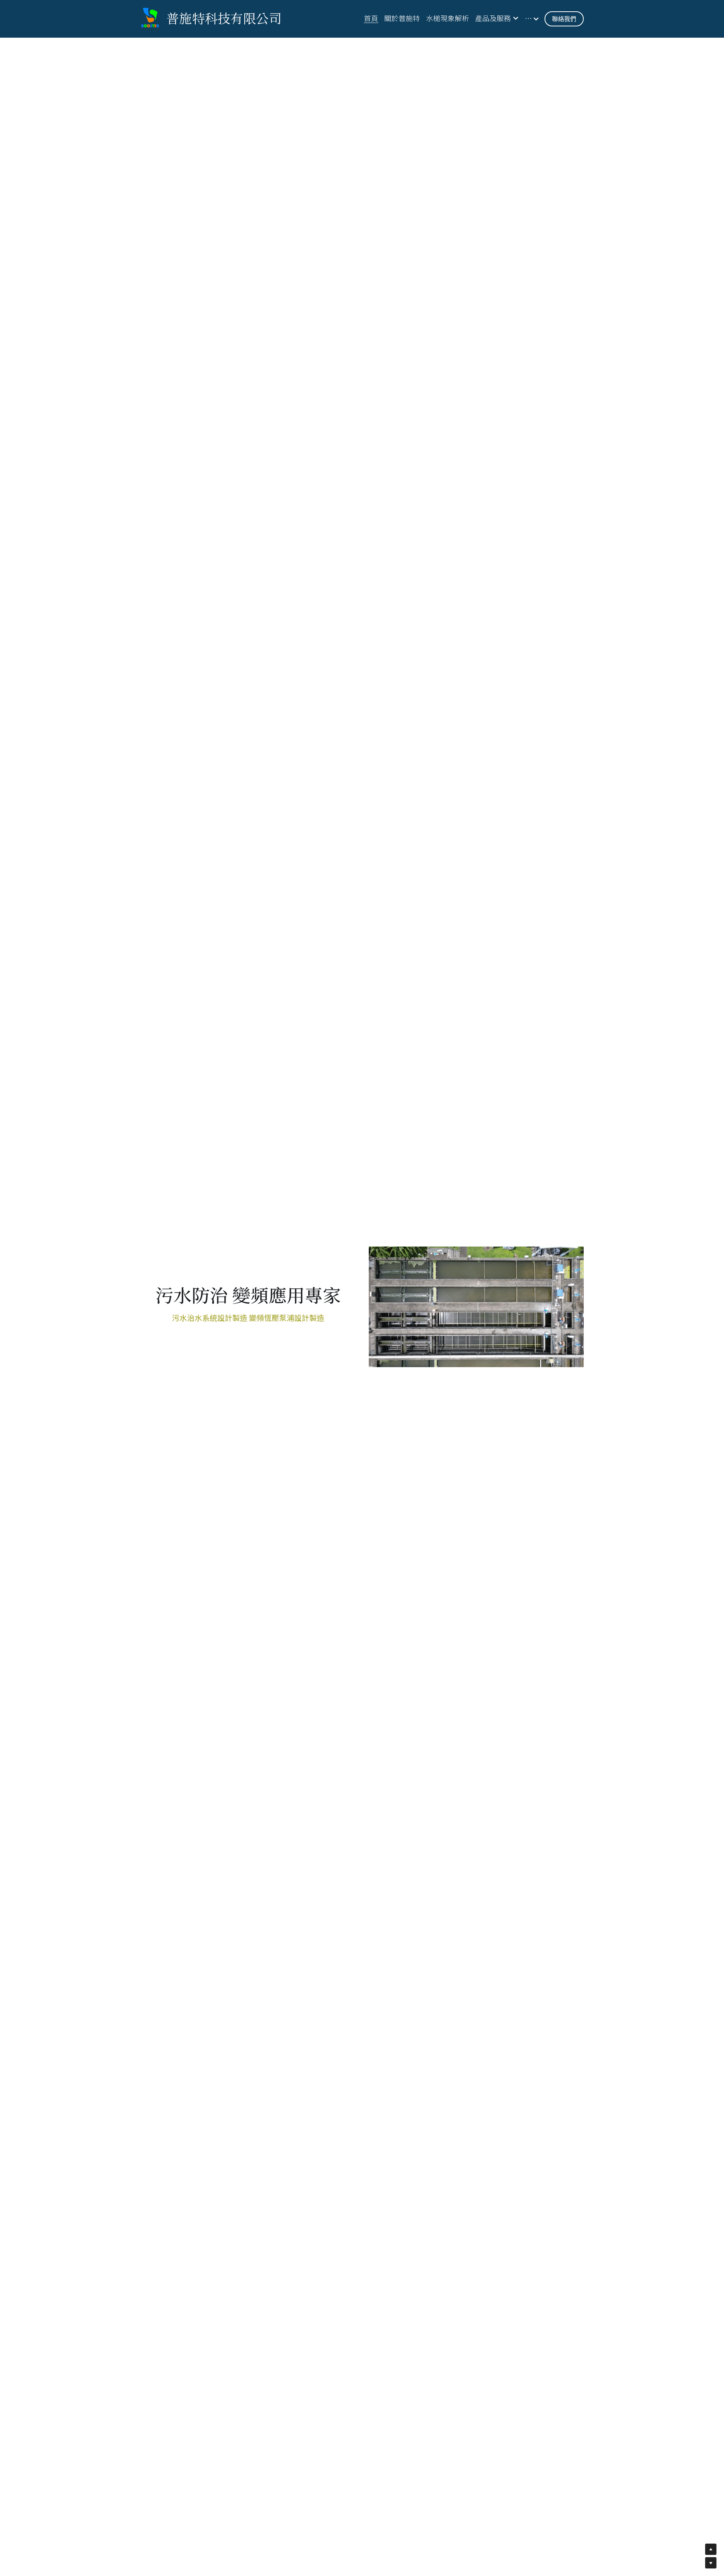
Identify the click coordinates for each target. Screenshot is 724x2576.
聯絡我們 (564, 19)
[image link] (151, 18)
